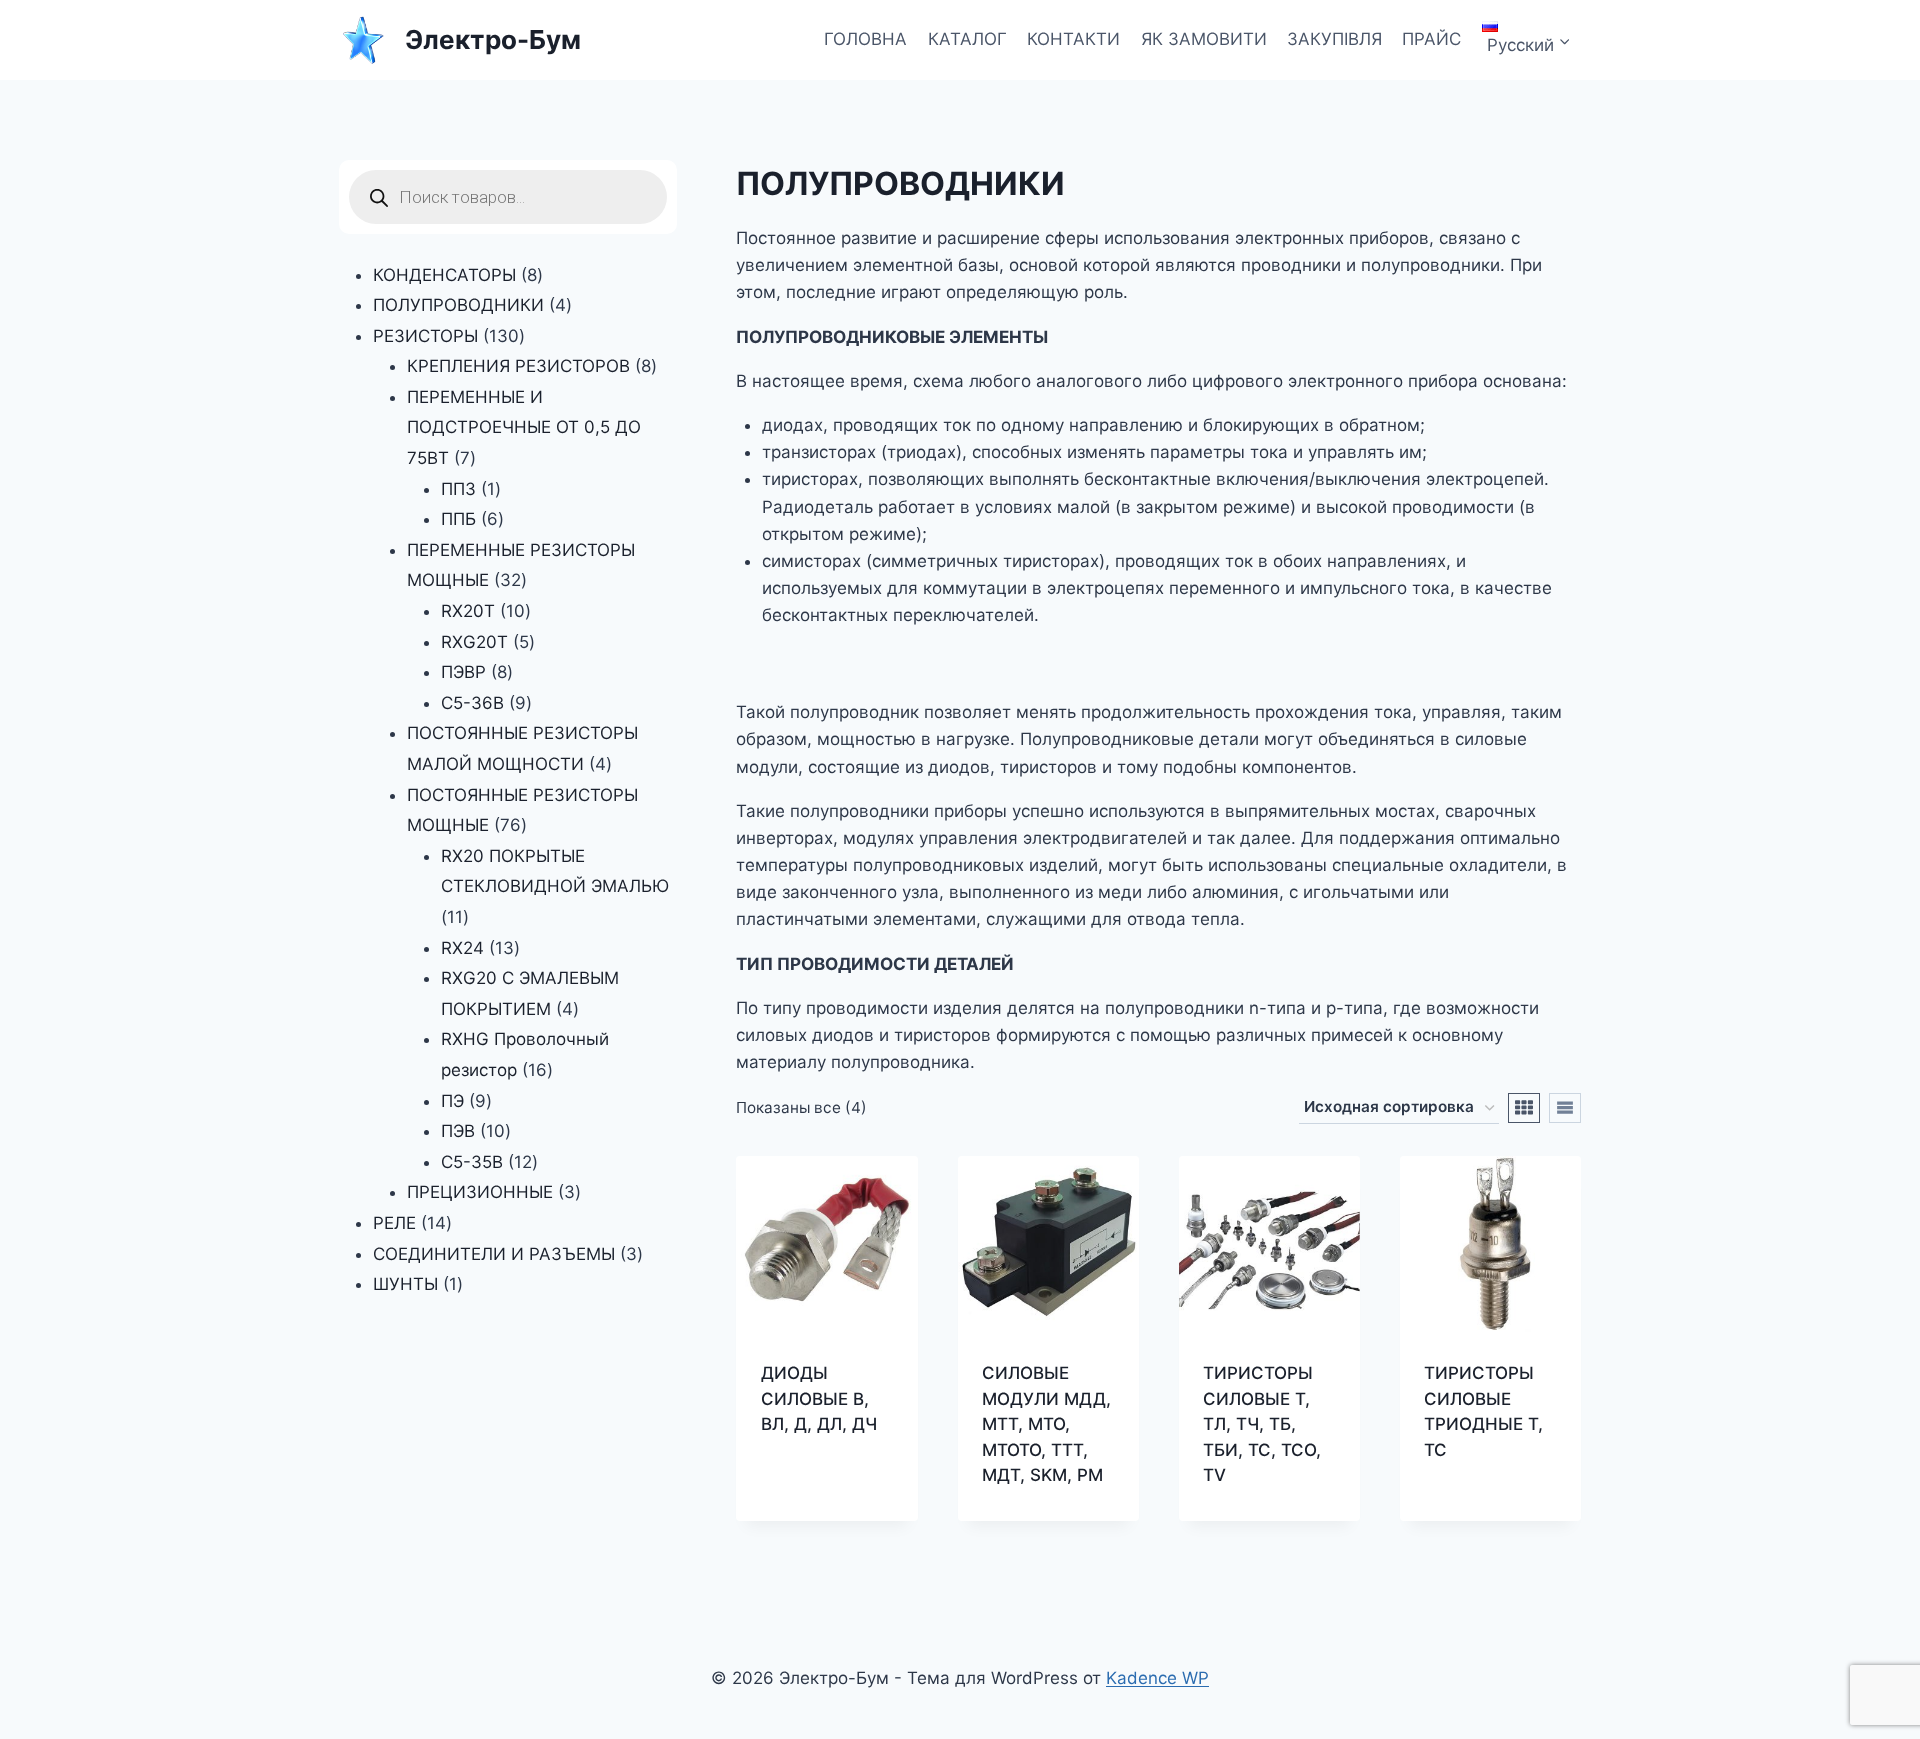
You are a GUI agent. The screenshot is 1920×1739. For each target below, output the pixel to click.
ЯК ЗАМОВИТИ (1204, 39)
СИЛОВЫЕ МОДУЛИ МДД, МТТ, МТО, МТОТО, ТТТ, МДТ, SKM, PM (1046, 1424)
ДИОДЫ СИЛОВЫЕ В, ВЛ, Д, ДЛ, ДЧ (819, 1398)
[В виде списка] (1565, 1108)
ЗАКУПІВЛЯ (1334, 39)
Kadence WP (1157, 1678)
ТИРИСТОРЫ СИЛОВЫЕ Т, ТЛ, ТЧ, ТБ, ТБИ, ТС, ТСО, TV (1262, 1424)
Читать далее (817, 1461)
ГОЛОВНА (865, 39)
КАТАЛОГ (967, 39)
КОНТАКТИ (1073, 39)
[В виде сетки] (1524, 1108)
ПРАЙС (1431, 39)
